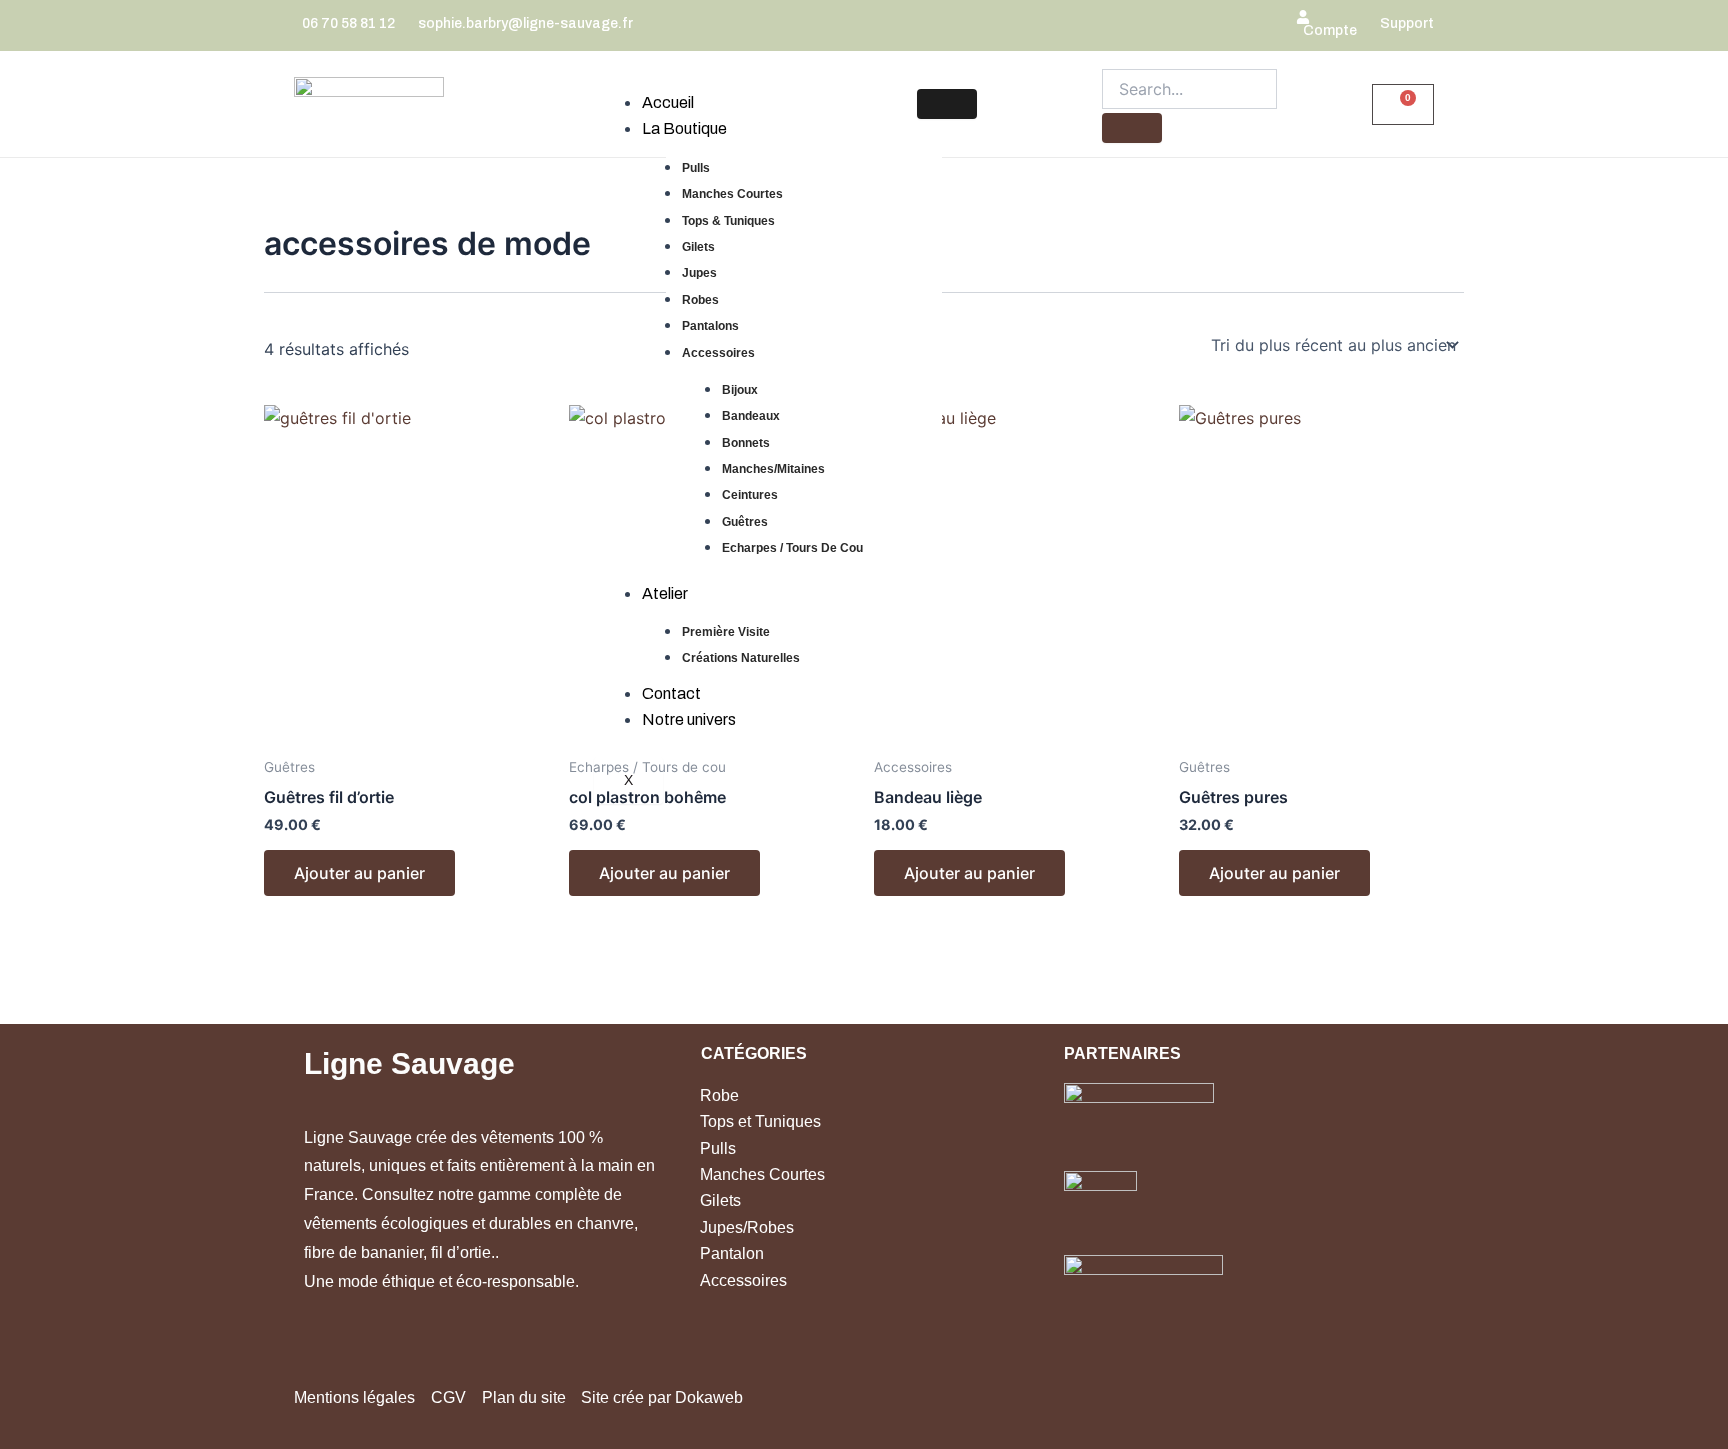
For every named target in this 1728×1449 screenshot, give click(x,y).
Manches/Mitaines (773, 469)
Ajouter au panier (359, 873)
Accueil (668, 102)
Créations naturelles (741, 658)
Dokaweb (709, 1397)
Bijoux (740, 390)
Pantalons (710, 326)
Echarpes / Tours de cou (792, 548)
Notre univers (689, 719)
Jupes (699, 273)
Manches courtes (732, 194)
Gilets (698, 247)
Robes (700, 300)
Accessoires (718, 353)
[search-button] (1132, 128)
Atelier (665, 593)
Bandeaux (751, 416)
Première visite (726, 632)
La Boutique (684, 128)
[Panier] (1403, 104)
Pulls (696, 168)
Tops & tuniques (728, 221)
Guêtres (745, 522)
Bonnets (746, 443)
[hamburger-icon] (947, 104)
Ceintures (750, 495)
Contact (671, 693)
